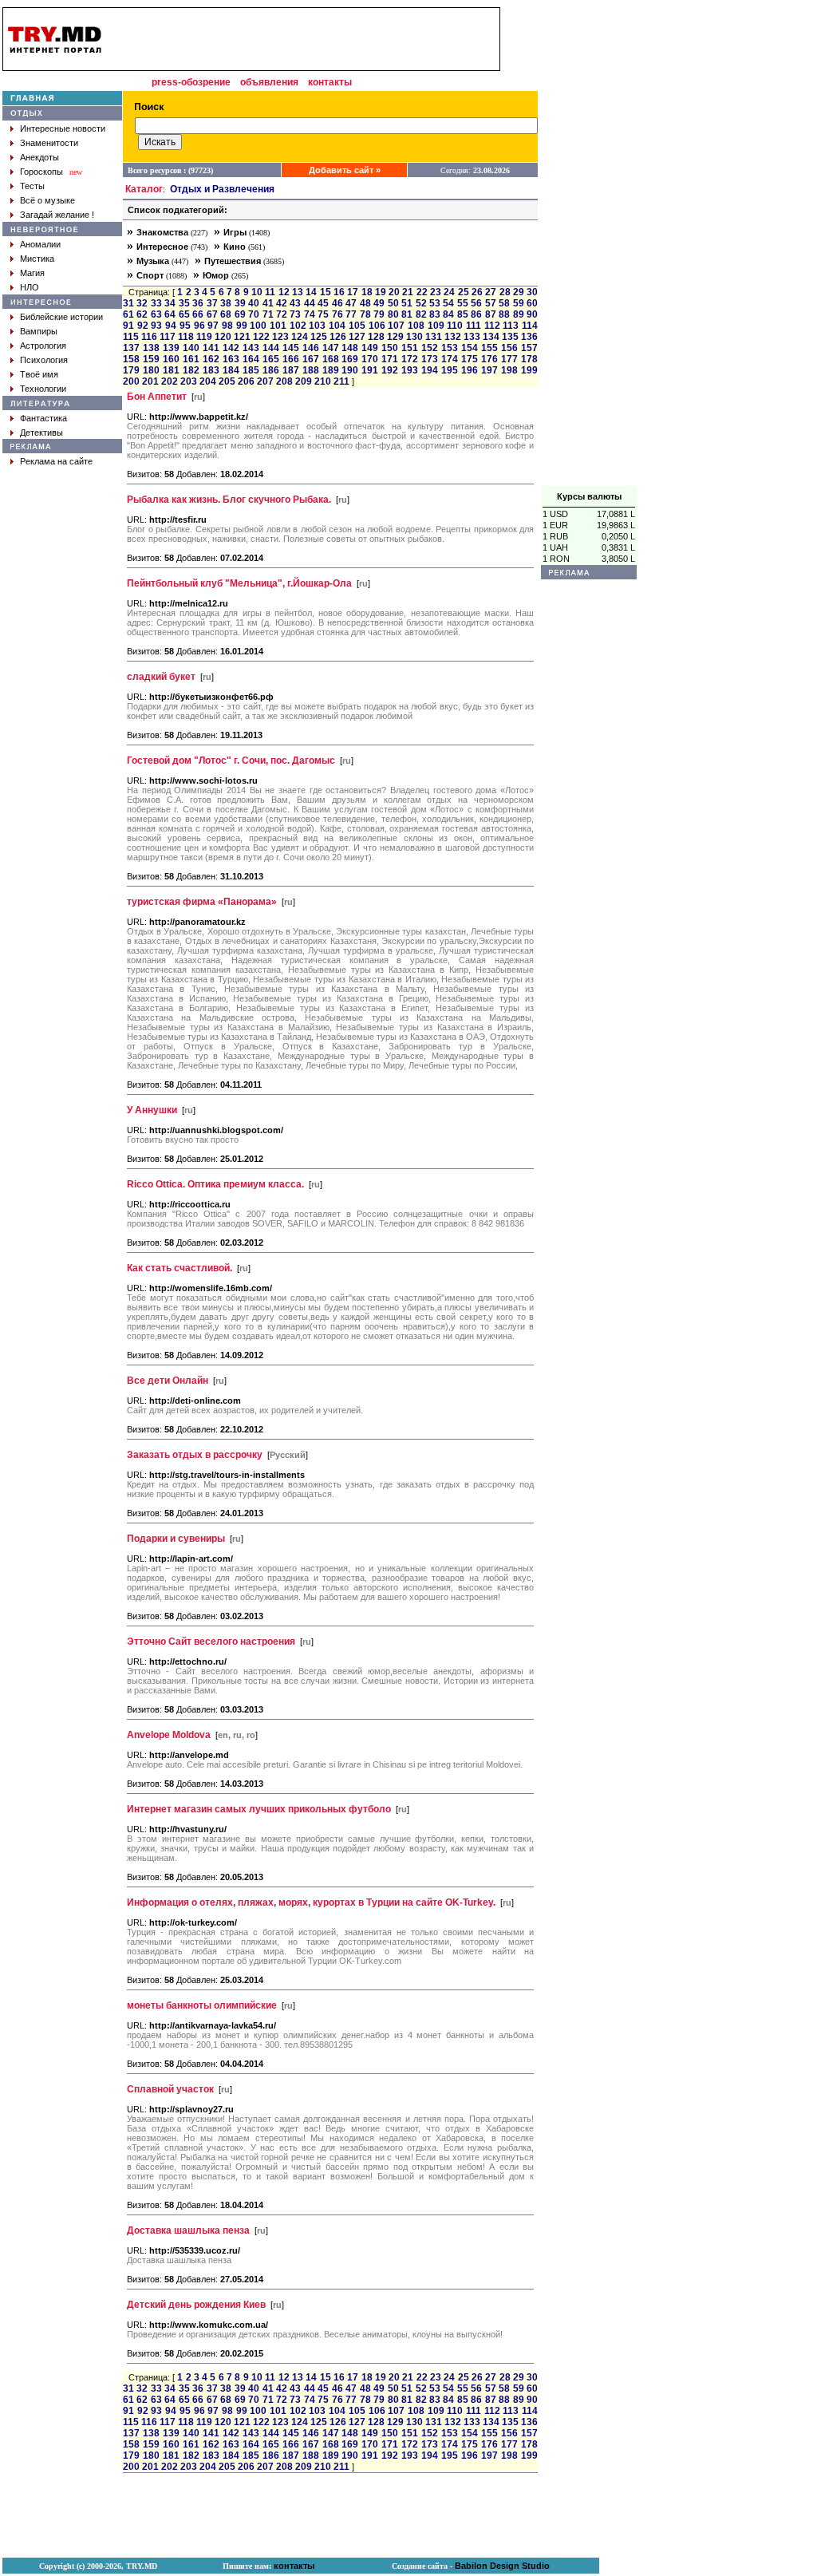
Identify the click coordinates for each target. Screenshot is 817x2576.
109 (436, 326)
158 (131, 359)
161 (191, 359)
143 (251, 348)
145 (291, 348)
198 (509, 370)
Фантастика (43, 418)
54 (448, 303)
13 (298, 292)
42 (282, 303)
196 (470, 370)
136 (529, 337)
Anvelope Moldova (169, 1735)
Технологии (43, 389)
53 (435, 303)
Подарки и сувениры (176, 1539)
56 (476, 303)
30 (532, 292)
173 (430, 359)
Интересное (162, 247)
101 (278, 326)
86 (476, 314)
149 (370, 348)
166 (291, 359)
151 (410, 348)
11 (270, 292)
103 (317, 326)
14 (311, 292)
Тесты (32, 186)
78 (365, 314)
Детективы (41, 433)
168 (331, 359)
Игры (235, 232)
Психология (44, 360)
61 (128, 314)
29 (519, 292)
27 (491, 292)
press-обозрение (191, 82)
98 (227, 326)
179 (131, 370)
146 (311, 348)
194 (430, 370)
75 (323, 314)
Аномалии (40, 244)
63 (156, 314)
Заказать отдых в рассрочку (195, 1455)
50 (393, 303)
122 (261, 337)
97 (213, 326)
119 (204, 337)
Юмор (216, 275)
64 (170, 314)
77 (351, 314)
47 (351, 303)
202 (170, 381)
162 (211, 359)
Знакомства (162, 232)
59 (519, 303)
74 (310, 314)
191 (370, 370)
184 (231, 370)
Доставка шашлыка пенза (188, 2230)
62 (142, 314)
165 (271, 359)
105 (357, 326)
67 (212, 314)
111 (474, 326)
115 (131, 337)
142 (231, 348)
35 (184, 303)
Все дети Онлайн (168, 1381)
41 (268, 303)
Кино (235, 247)
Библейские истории (61, 317)
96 (199, 326)
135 (510, 337)
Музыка (153, 261)
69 (240, 314)
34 (170, 303)
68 (226, 314)
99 (242, 326)
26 (477, 292)
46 (337, 303)
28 (505, 292)
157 (529, 348)
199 (529, 370)
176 (489, 359)
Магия (32, 273)
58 (504, 303)
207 (265, 381)
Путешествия (233, 261)
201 (150, 381)
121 (242, 337)
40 (254, 303)
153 (450, 348)
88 (504, 314)
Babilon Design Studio (502, 2566)
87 (491, 314)
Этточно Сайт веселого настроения (211, 1642)
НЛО (30, 287)
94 (171, 326)
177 (509, 359)
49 (379, 303)
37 (212, 303)
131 (434, 337)
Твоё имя (39, 374)
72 (282, 314)
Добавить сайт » (345, 170)
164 (251, 359)
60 (532, 303)
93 (156, 326)
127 (357, 337)
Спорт (150, 275)
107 (396, 326)
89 (519, 314)
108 (416, 326)
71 (268, 314)
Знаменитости (49, 143)
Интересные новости (63, 128)
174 (450, 359)
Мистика (37, 259)
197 (489, 370)
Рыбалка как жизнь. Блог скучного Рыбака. (229, 500)
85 (463, 314)
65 (184, 314)
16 (339, 292)
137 (131, 348)
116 (149, 337)
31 (128, 303)
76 (337, 314)
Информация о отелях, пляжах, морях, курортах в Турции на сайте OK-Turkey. (311, 1902)
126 (338, 337)
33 (156, 303)
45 (323, 303)
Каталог (144, 189)
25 (464, 292)
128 (376, 337)
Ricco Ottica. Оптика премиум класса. (215, 1184)
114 (530, 326)
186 (271, 370)
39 (240, 303)
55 (463, 303)
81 (407, 314)
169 (350, 359)
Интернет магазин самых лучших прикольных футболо (259, 1809)
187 (291, 370)
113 (511, 326)
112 (492, 326)
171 (390, 359)
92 (143, 326)
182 (191, 370)
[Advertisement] (589, 247)
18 (367, 292)
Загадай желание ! (57, 215)
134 (491, 337)
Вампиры (39, 331)
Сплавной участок (170, 2089)
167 (311, 359)
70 (254, 314)
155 (489, 348)
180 (151, 370)
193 (410, 370)
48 (365, 303)
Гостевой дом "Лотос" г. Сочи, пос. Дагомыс (231, 761)
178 (529, 359)
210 (323, 381)
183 (211, 370)
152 (430, 348)
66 (198, 314)
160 (171, 359)
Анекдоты (39, 157)
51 (407, 303)
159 (151, 359)
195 (450, 370)
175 (470, 359)
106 (377, 326)
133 (472, 337)
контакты (330, 82)
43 (295, 303)
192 (390, 370)
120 (223, 337)
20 (394, 292)
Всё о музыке (47, 200)
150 (390, 348)
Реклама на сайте (56, 461)
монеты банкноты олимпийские (202, 2005)
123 (280, 337)
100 (258, 326)
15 (326, 292)
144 (271, 348)
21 (408, 292)
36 (198, 303)
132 (453, 337)
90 (532, 314)
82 (421, 314)
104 (337, 326)
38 (226, 303)
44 (310, 303)
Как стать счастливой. (180, 1268)
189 (331, 370)
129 (395, 337)
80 (393, 314)
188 (311, 370)
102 (298, 326)
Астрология (43, 346)
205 (227, 381)
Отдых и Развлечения (222, 189)
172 (410, 359)
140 (191, 348)
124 (300, 337)
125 (319, 337)
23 (436, 292)
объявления (269, 82)
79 (379, 314)
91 (128, 326)
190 (350, 370)
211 (341, 381)
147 (331, 348)
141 (211, 348)
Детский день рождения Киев (196, 2305)
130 (414, 337)
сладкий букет (161, 677)
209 (304, 381)
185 (251, 370)
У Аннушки (152, 1110)
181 (171, 370)
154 (470, 348)
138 (151, 348)
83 (435, 314)
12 (284, 292)
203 (189, 381)
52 (421, 303)
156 (509, 348)
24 (449, 292)
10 (257, 292)
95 (185, 326)
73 (295, 314)
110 (455, 326)
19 (381, 292)
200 (131, 381)
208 (284, 381)
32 (142, 303)
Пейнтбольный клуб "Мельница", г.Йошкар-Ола (239, 583)
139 (171, 348)
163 (231, 359)
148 (350, 348)
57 (491, 303)
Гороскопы (41, 172)
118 (186, 337)
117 (168, 337)
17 (353, 292)
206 (246, 381)
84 (448, 314)
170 (370, 359)
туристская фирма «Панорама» (202, 902)
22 (422, 292)
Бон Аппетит (157, 397)
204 (208, 381)
